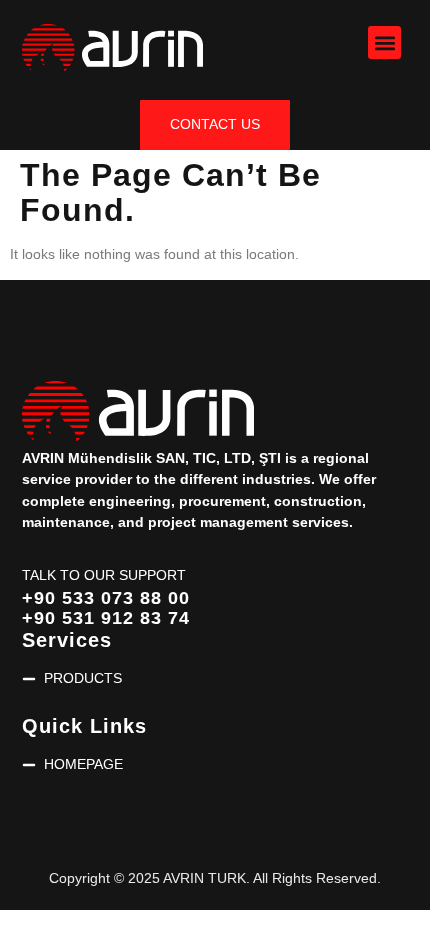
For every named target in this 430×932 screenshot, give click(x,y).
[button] (384, 42)
